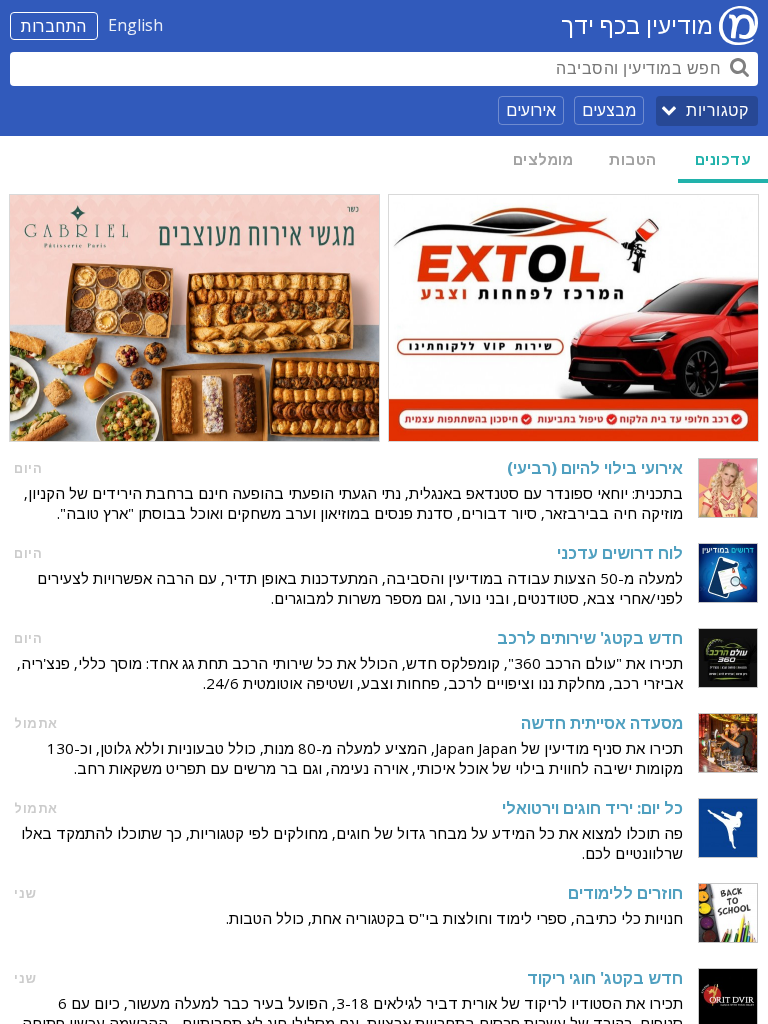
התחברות (54, 26)
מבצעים (609, 110)
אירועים (531, 110)
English (135, 25)
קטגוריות (717, 110)
